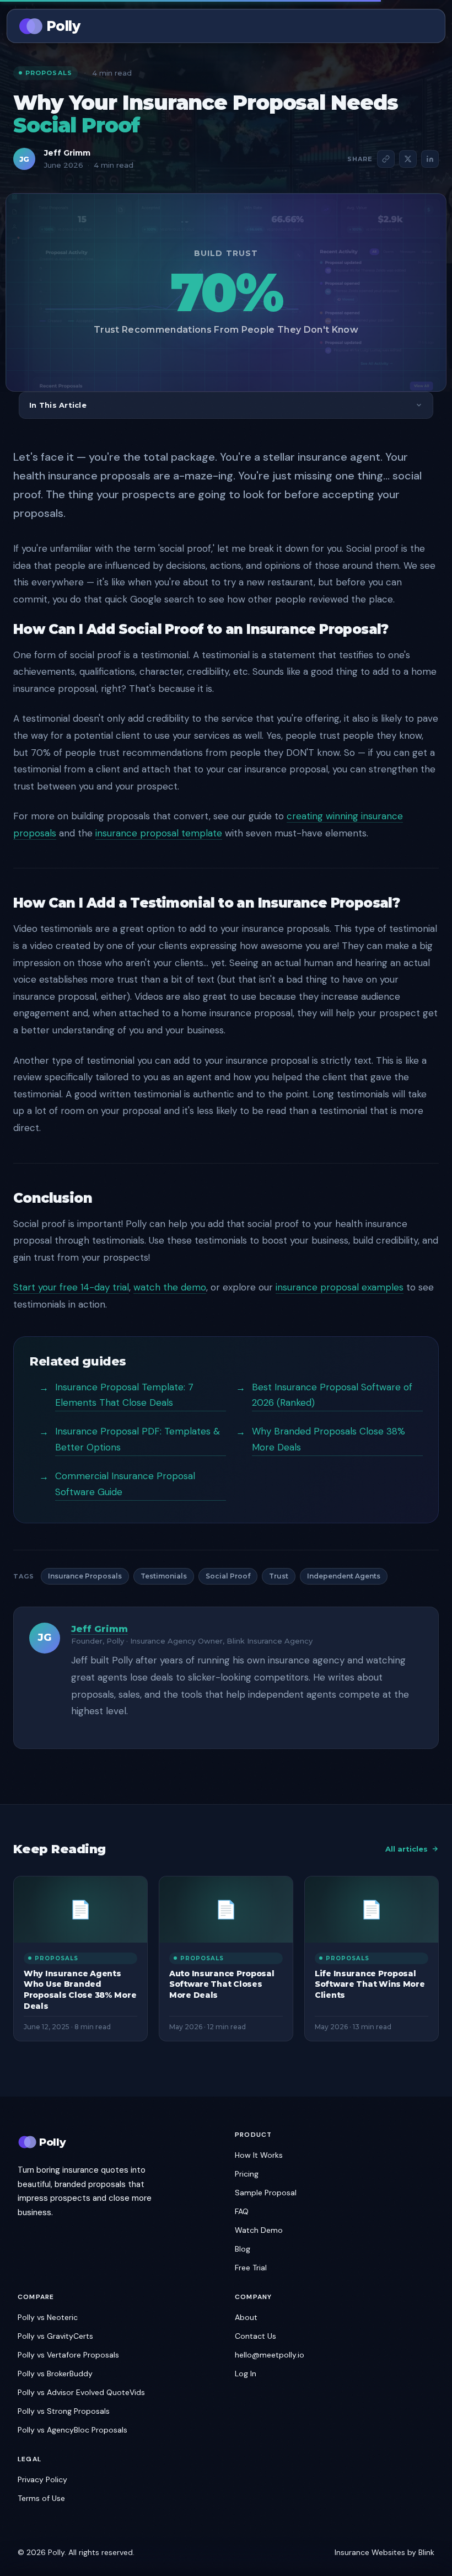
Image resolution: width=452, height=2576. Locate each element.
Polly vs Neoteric (48, 2317)
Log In (246, 2374)
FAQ (242, 2211)
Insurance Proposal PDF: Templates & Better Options (138, 1439)
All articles (407, 1849)
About (246, 2317)
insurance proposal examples (340, 1287)
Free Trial (251, 2268)
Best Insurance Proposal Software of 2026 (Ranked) (332, 1395)
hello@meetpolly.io (270, 2355)
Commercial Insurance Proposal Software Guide (125, 1484)
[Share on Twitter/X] (408, 159)
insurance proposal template (159, 833)
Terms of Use (41, 2498)
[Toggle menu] (424, 26)
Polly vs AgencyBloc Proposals (72, 2430)
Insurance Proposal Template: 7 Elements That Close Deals (124, 1395)
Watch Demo (259, 2230)
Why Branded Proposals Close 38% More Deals (329, 1439)
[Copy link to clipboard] (386, 159)
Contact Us (255, 2336)
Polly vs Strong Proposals (64, 2411)
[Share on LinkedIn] (430, 159)
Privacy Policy (42, 2479)
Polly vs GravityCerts (55, 2336)
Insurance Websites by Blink (384, 2552)
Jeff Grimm (67, 153)
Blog (243, 2249)
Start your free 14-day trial (71, 1287)
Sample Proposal (266, 2193)
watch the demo (170, 1287)
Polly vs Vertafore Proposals (68, 2355)
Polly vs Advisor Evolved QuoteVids (81, 2392)
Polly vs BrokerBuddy (55, 2374)
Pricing (247, 2174)
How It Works (259, 2155)
